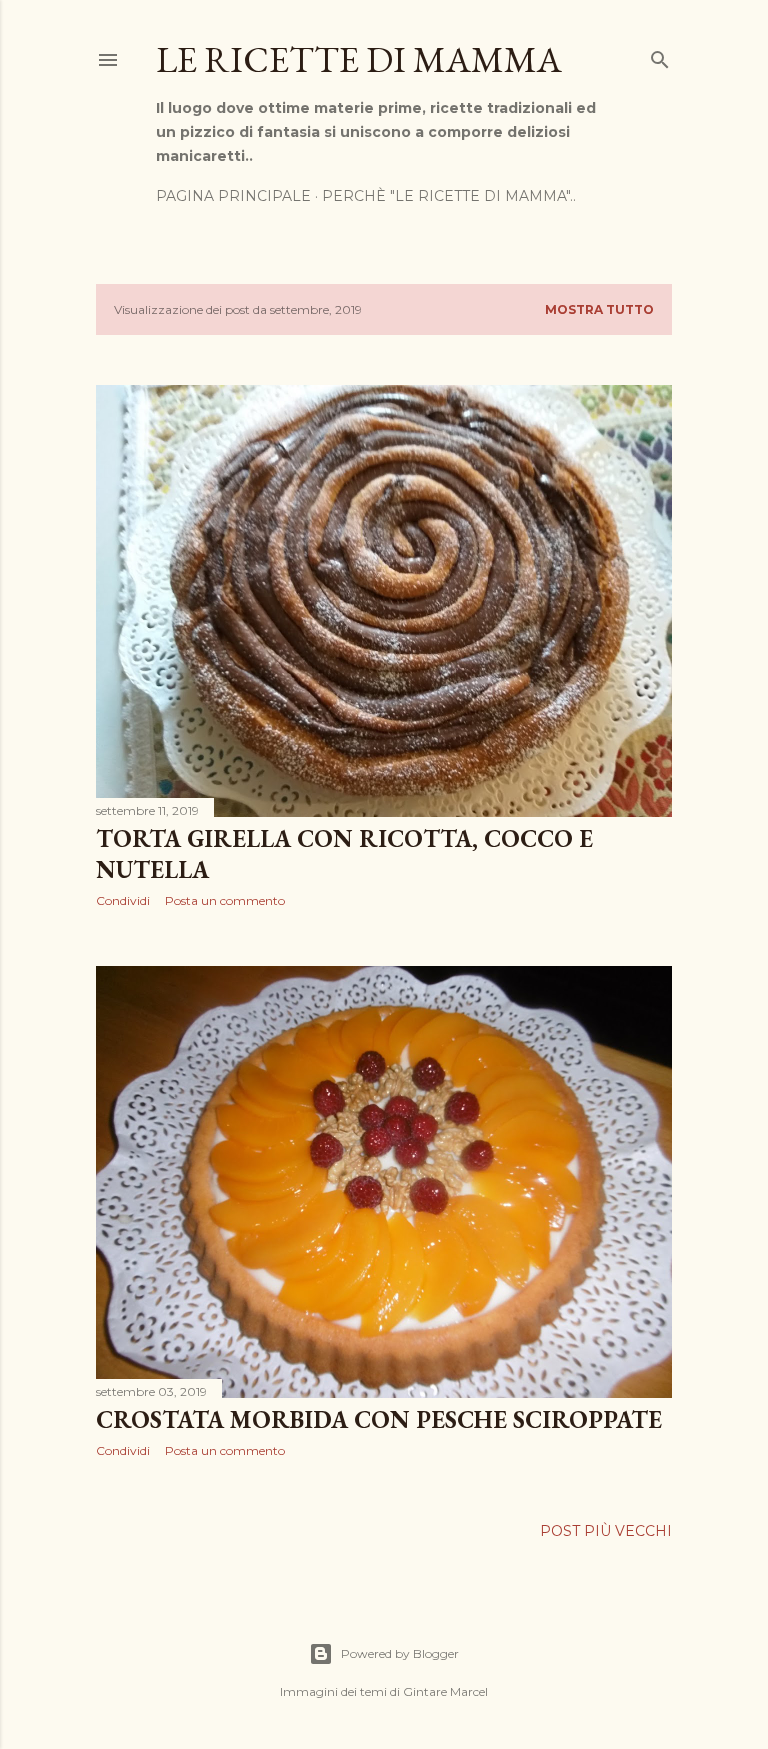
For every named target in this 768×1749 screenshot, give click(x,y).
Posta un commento (225, 900)
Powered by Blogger (400, 1653)
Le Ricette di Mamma (359, 59)
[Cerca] (660, 55)
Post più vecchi (606, 1531)
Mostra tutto (599, 309)
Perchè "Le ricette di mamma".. (449, 196)
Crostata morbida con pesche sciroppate (379, 1419)
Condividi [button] (123, 900)
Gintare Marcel (445, 1691)
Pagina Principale (233, 196)
